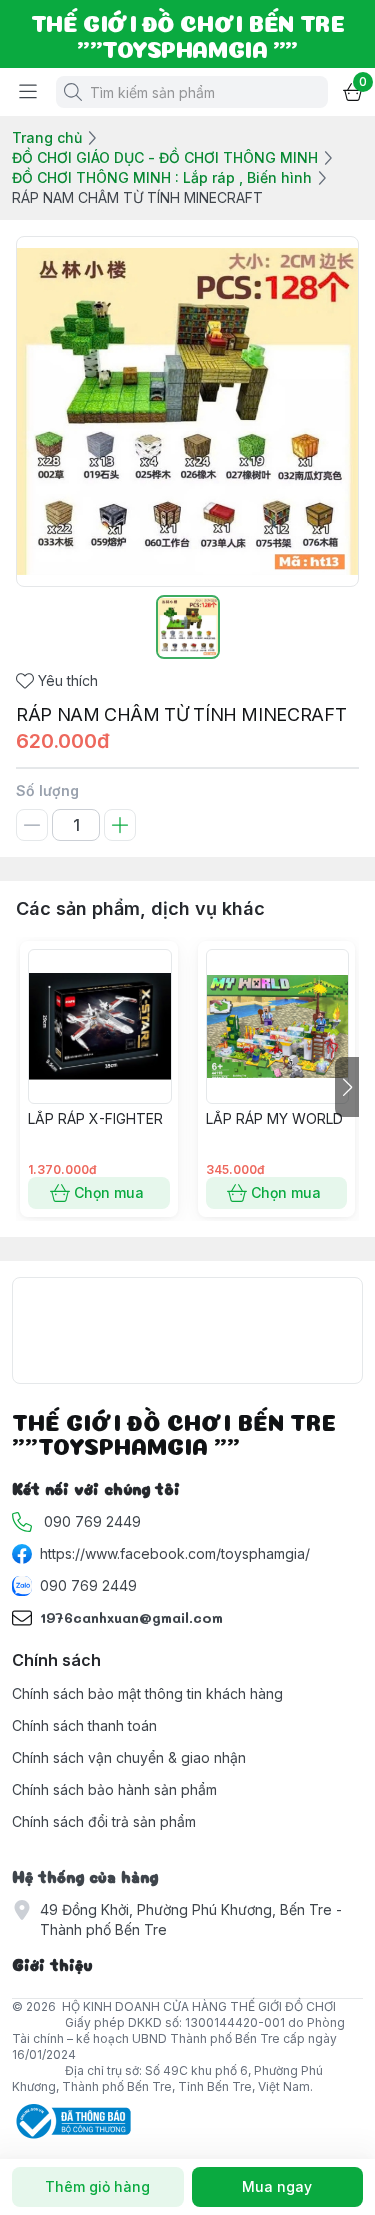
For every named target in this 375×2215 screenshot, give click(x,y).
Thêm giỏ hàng (97, 2186)
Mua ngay (277, 2186)
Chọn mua (109, 1192)
